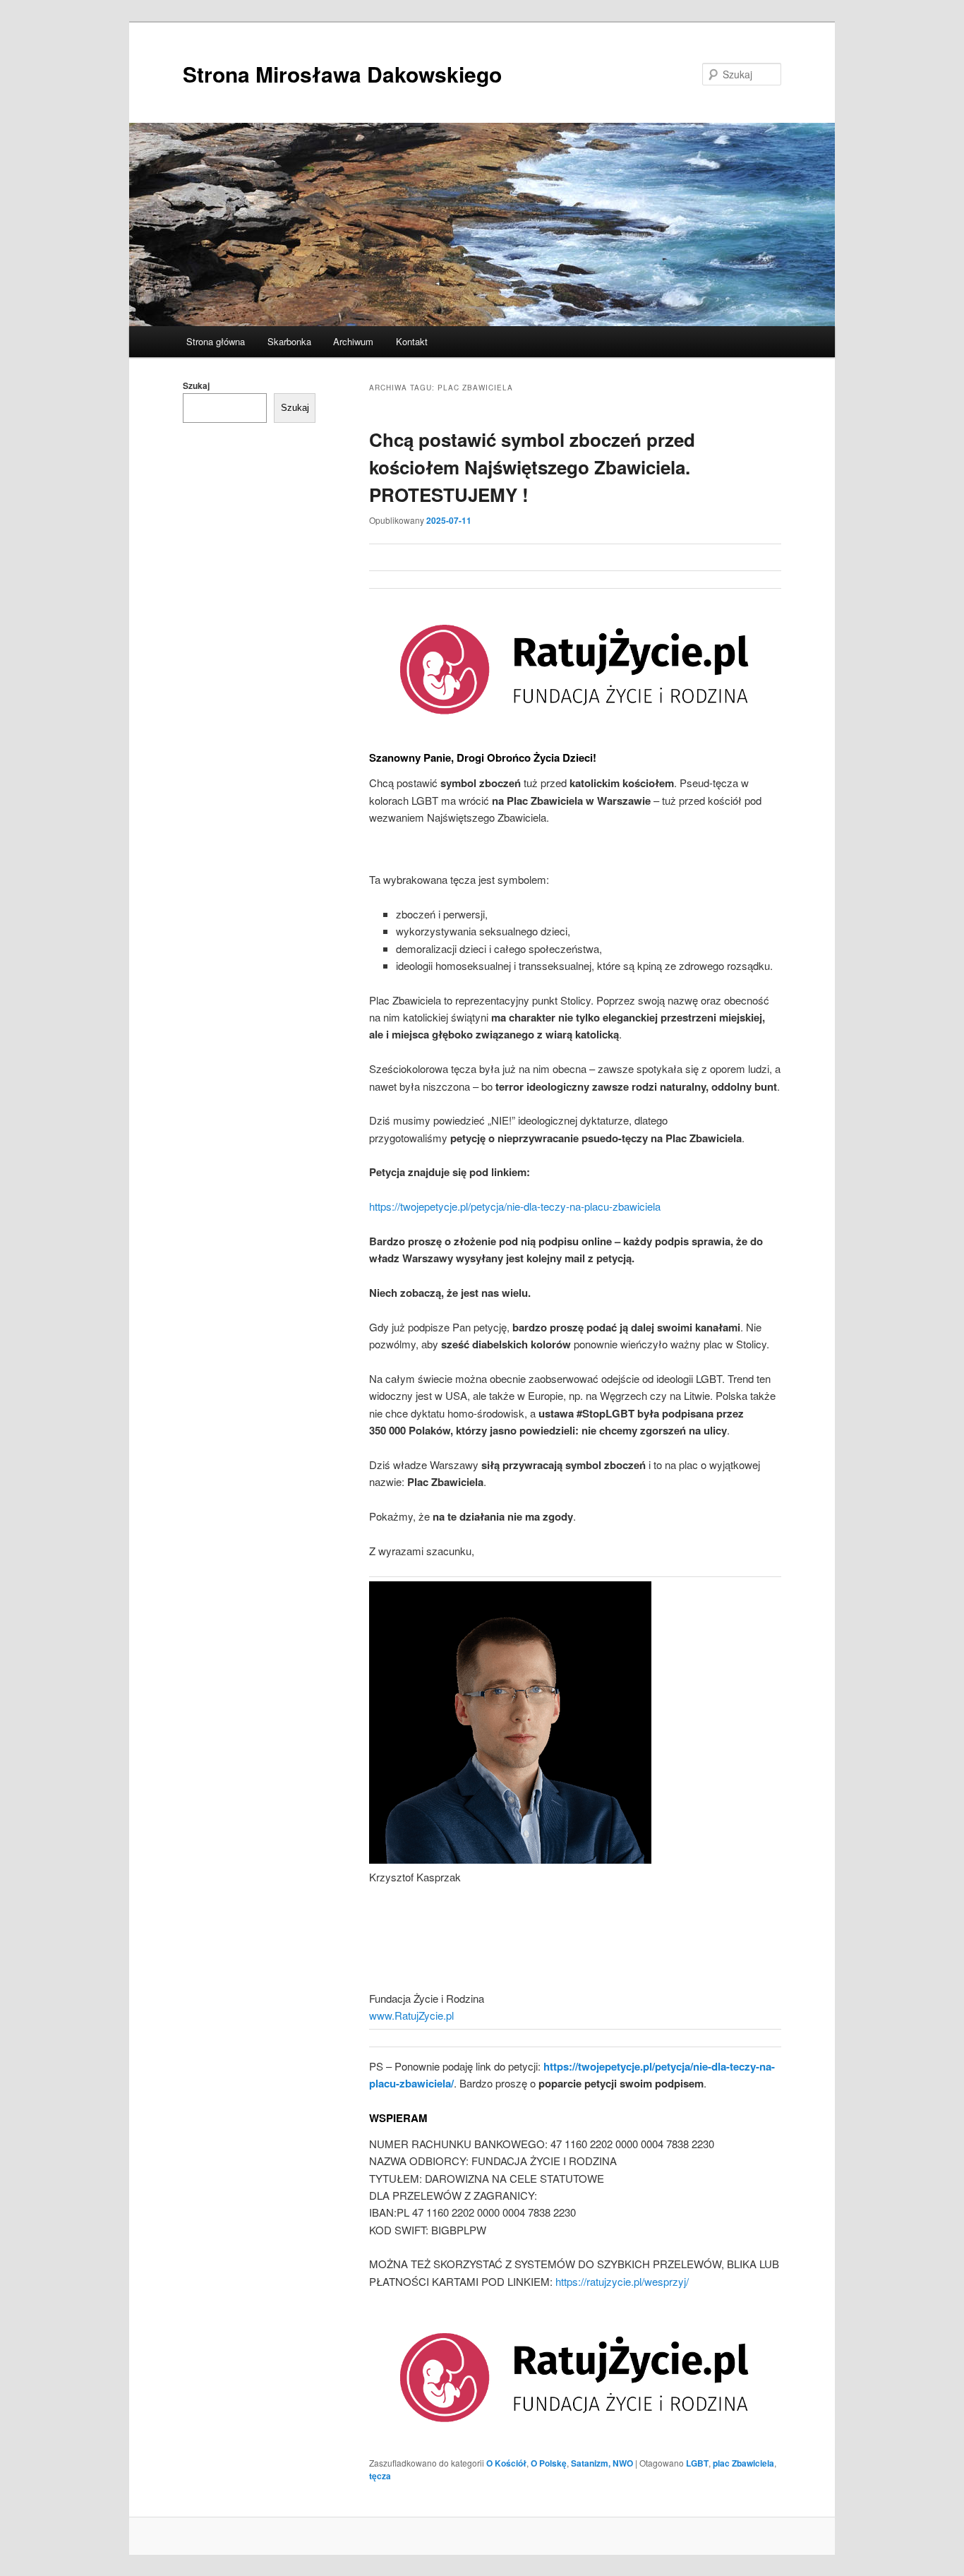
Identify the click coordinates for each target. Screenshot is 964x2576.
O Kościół (506, 2463)
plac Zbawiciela (743, 2463)
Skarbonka (289, 341)
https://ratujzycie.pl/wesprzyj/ (622, 2281)
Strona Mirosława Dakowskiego (342, 74)
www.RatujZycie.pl (411, 2015)
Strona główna (216, 341)
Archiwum (353, 341)
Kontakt (412, 341)
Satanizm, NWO (602, 2463)
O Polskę (549, 2463)
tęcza (380, 2476)
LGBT (697, 2463)
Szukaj (196, 385)
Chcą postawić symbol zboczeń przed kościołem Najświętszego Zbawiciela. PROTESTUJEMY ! (532, 467)
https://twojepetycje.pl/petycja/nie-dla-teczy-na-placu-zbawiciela (515, 1206)
